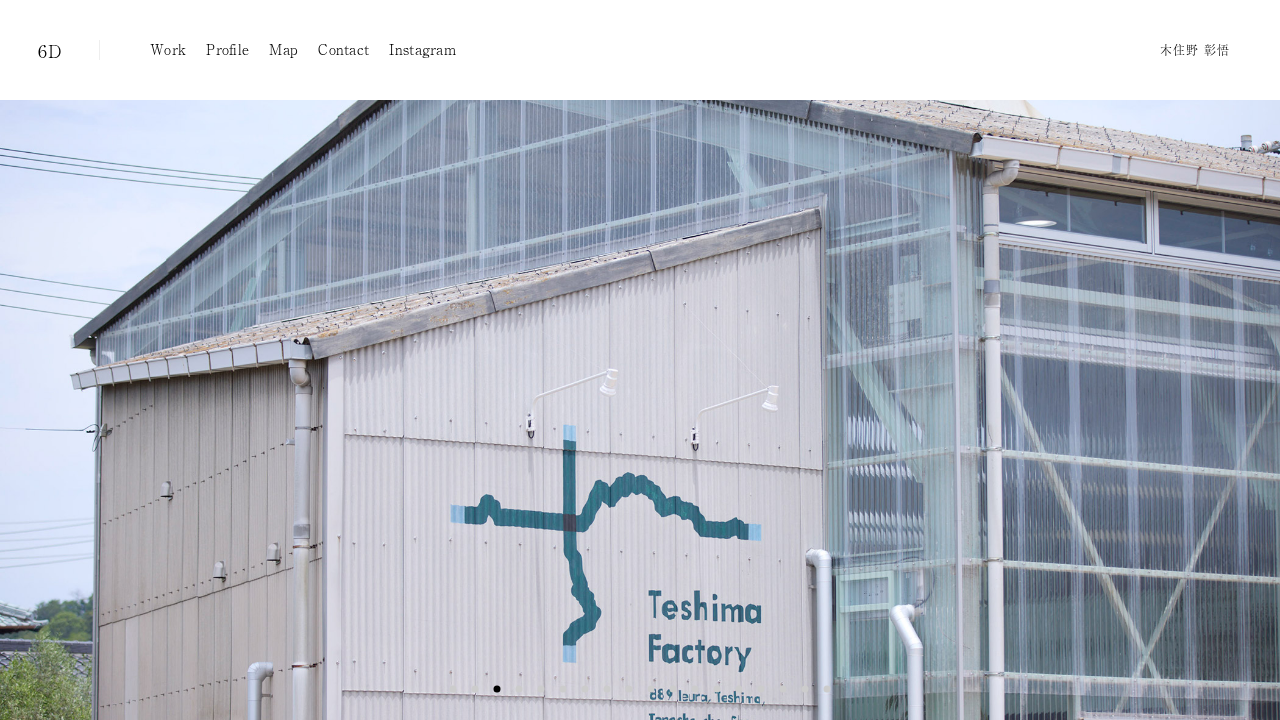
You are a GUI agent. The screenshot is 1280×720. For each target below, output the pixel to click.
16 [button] (783, 689)
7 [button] (585, 689)
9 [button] (629, 689)
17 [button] (805, 689)
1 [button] (453, 689)
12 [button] (695, 689)
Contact (343, 49)
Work (168, 49)
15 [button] (761, 689)
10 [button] (651, 689)
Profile (227, 49)
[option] (640, 410)
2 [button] (475, 689)
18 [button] (827, 689)
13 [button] (717, 689)
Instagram (422, 49)
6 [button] (563, 689)
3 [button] (497, 689)
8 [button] (607, 689)
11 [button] (673, 689)
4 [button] (519, 689)
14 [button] (739, 689)
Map (283, 49)
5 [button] (541, 689)
